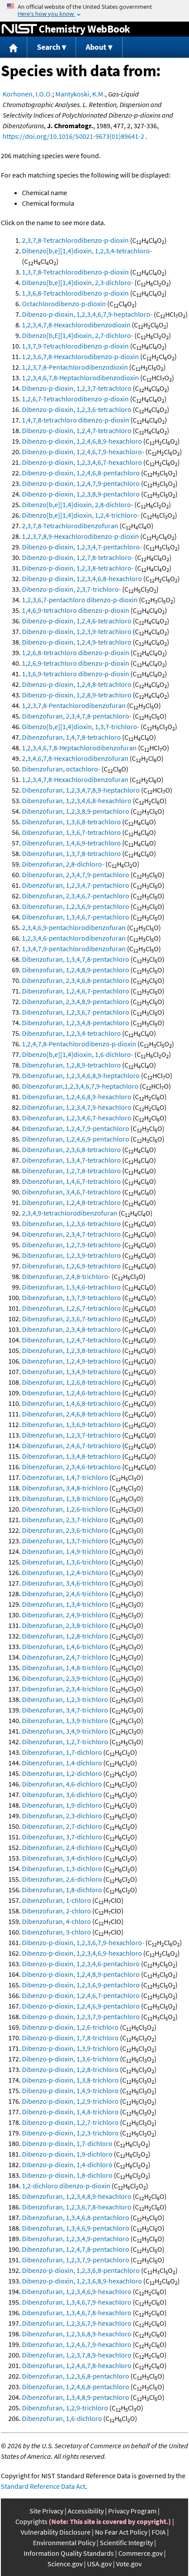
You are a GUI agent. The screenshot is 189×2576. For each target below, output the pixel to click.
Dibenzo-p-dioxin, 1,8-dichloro (67, 2175)
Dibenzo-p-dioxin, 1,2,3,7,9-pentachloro (81, 2016)
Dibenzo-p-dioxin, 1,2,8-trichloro (70, 2069)
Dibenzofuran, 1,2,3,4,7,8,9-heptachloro (81, 790)
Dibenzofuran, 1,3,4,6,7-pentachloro (76, 917)
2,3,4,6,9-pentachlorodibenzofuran (74, 927)
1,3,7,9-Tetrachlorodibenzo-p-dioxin (75, 346)
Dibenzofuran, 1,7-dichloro (62, 1752)
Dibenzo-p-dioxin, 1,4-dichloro (67, 2165)
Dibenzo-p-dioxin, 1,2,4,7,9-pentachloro (81, 483)
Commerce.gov (140, 2553)
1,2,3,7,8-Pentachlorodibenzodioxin (75, 367)
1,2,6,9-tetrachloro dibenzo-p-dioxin (76, 663)
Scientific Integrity (126, 2543)
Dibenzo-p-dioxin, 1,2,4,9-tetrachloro (77, 642)
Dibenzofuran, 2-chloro (56, 1911)
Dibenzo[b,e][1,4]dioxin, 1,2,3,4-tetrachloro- (87, 251)
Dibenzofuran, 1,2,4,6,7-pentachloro (76, 991)
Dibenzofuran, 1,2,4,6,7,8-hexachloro (77, 2365)
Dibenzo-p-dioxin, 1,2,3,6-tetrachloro (77, 409)
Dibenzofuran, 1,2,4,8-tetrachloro (71, 1202)
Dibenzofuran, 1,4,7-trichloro (65, 1477)
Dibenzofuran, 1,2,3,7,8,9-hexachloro (77, 2355)
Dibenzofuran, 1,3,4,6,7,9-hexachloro (77, 2302)
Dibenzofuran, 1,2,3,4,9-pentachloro (76, 2239)
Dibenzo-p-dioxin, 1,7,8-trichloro (70, 2038)
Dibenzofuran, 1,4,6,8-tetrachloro (71, 1403)
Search (49, 47)
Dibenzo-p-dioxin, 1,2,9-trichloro (70, 2101)
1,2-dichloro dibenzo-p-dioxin (66, 2186)
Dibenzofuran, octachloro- (61, 769)
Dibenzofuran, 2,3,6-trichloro (65, 1530)
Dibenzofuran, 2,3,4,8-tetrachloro (71, 1329)
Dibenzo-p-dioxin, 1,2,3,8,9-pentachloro (81, 494)
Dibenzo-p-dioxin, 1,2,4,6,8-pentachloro (81, 473)
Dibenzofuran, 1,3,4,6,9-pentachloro (76, 2228)
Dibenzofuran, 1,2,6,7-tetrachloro (71, 1308)
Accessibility (86, 2511)
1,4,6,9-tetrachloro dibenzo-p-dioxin (76, 610)
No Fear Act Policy (121, 2532)
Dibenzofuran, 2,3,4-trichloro (65, 1689)
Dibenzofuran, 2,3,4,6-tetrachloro (71, 1467)
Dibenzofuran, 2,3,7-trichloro (65, 1520)
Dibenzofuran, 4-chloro (56, 1921)
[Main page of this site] (14, 47)
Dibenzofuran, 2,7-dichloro (62, 1826)
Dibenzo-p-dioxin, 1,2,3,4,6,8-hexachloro (82, 578)
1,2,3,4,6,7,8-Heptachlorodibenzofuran (79, 748)
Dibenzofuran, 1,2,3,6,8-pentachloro (76, 2376)
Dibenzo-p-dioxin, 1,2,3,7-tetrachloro (77, 388)
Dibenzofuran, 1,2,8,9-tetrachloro (71, 1065)
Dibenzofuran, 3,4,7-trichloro (65, 1710)
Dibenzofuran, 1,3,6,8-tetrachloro (71, 822)
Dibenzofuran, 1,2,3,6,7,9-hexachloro (77, 2323)
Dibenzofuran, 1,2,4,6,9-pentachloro (76, 1139)
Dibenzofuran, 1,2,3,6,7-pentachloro (76, 1012)
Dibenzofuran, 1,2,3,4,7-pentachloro (76, 885)
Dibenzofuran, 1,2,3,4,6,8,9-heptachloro (81, 1075)
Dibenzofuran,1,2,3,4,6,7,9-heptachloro (80, 1086)
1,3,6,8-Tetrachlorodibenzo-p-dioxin (75, 293)
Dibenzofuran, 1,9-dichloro (62, 1805)
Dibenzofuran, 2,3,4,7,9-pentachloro (76, 875)
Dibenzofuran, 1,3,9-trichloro (65, 1720)
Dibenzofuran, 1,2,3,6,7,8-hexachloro (77, 2207)
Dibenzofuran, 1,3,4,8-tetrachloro (71, 1456)
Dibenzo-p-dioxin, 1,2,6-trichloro (70, 2027)
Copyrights (31, 2521)
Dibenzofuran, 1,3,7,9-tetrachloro (71, 1297)
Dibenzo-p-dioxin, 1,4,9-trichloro (70, 2090)
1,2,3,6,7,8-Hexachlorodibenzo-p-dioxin (80, 356)
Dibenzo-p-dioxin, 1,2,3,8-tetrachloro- (78, 568)
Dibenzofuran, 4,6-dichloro (62, 1784)
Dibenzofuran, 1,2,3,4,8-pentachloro (76, 1023)
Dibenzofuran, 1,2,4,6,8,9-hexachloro (77, 1097)
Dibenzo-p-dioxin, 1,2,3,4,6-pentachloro (81, 1964)
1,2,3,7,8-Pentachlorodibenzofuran (74, 705)
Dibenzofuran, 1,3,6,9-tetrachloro (71, 1424)
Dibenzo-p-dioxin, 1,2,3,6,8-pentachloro (81, 2270)
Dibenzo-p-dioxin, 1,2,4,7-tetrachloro (77, 430)
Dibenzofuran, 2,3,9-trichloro (65, 1678)
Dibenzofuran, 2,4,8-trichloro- (66, 1276)
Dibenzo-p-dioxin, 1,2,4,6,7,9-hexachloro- (83, 452)
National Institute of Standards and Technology (19, 29)
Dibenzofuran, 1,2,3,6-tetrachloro (71, 1223)
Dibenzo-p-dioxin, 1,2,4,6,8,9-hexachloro (82, 441)
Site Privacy (46, 2511)
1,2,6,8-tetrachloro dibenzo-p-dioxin (76, 652)
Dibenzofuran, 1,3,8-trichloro (65, 1498)
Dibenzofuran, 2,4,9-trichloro (65, 1615)
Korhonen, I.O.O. (27, 94)
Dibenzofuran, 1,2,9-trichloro (65, 2408)
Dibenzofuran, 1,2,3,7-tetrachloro (71, 1435)
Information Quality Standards (69, 2553)
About (96, 47)
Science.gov (65, 2564)
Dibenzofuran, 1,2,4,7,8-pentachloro (76, 2249)
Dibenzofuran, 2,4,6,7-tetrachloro (71, 1446)
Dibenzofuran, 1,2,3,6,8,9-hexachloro (77, 2334)
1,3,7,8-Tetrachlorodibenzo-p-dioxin (75, 272)
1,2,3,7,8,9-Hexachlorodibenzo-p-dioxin (80, 536)
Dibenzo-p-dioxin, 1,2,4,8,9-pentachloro (81, 1974)
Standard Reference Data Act (43, 2486)
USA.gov (99, 2564)
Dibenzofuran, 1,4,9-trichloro (65, 1551)
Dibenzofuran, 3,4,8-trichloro (65, 1488)
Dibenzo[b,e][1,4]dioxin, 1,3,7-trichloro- (81, 726)
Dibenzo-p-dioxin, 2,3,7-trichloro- (71, 589)
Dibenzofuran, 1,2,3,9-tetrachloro (71, 1255)
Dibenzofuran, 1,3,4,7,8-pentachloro (76, 959)
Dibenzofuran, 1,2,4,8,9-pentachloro (76, 970)
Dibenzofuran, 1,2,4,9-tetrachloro (71, 1361)
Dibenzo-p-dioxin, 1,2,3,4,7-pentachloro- (82, 547)
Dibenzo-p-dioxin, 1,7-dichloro (67, 2143)
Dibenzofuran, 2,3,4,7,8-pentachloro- (77, 716)
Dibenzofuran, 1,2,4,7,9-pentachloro (76, 1128)
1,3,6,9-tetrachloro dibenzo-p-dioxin (76, 674)
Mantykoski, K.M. (80, 94)
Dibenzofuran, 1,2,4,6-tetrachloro (71, 1393)
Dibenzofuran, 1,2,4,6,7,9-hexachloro (77, 2344)
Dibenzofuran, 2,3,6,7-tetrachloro (71, 1319)
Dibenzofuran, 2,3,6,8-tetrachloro (71, 1149)
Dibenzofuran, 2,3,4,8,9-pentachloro (76, 1001)
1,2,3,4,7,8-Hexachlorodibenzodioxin (76, 325)
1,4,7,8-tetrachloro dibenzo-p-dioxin (76, 420)
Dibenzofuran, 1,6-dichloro (62, 2418)
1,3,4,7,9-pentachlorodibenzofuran (74, 949)
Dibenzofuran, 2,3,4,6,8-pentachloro (76, 980)
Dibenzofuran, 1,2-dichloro (62, 1773)
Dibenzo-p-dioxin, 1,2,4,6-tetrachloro (77, 621)
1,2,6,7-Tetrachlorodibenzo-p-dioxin (75, 399)
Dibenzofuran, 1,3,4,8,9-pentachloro (76, 2397)
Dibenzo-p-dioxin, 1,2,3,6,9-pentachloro (81, 1985)
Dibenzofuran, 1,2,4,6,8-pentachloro (76, 2387)
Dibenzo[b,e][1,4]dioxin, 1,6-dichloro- (78, 1054)
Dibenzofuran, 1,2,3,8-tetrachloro (71, 1350)
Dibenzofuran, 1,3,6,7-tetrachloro (71, 832)
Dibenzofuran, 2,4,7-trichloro (65, 1657)
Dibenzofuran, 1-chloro (56, 1900)
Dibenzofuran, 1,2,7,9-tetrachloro (71, 1245)
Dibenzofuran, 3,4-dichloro (62, 1858)
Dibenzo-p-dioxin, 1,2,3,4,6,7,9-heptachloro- (87, 314)
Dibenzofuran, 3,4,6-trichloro (65, 1583)
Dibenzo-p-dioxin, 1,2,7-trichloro (70, 2122)
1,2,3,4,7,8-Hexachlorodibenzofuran (75, 779)
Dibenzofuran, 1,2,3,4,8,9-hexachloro (77, 2196)
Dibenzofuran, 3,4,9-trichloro (65, 1731)
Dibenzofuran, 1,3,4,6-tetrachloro (71, 1287)
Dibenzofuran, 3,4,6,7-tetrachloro (71, 1192)
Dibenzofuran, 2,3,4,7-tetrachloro (71, 1234)
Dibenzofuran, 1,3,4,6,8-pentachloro (76, 2217)
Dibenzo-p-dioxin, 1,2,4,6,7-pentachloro (81, 1995)
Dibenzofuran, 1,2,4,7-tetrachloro (71, 1340)
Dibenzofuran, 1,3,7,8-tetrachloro (71, 853)
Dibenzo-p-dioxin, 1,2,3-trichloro (70, 2133)
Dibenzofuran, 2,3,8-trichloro (65, 1625)
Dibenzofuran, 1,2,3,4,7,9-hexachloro (77, 1107)
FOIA (159, 2532)
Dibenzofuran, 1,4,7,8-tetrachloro (71, 737)
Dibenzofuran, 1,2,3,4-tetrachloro (71, 1033)
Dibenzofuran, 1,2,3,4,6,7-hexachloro (77, 1118)
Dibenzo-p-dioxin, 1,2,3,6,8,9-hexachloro (82, 2281)
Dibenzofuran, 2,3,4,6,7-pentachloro (76, 896)
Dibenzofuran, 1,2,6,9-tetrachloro (71, 1266)
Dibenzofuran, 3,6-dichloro (62, 1794)
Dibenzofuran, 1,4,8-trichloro (65, 1668)
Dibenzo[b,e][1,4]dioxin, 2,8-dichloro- (78, 504)
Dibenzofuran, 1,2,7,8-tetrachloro (71, 1171)
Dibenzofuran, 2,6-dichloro (62, 1879)
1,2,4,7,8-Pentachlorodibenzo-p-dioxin (79, 1044)
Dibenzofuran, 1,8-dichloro (62, 1890)
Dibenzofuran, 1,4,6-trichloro (65, 1646)
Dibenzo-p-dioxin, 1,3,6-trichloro (70, 2059)
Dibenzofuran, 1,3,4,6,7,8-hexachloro (77, 2313)
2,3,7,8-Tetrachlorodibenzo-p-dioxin (75, 240)
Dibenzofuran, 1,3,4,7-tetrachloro (71, 1160)
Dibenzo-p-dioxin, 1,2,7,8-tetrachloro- (78, 557)
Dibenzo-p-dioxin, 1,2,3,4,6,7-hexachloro (82, 462)
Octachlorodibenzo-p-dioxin (64, 304)
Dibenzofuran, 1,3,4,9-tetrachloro (71, 1371)
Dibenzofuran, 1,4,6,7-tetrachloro (71, 1181)
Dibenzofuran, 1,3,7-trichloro (65, 1541)
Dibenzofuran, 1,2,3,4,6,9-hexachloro (77, 2291)
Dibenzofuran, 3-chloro (56, 1932)
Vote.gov (129, 2564)
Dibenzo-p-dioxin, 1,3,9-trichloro (70, 2048)
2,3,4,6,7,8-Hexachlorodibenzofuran (75, 758)
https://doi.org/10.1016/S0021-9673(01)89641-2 (73, 136)
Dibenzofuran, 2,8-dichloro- (63, 864)
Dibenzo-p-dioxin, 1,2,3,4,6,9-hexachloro (82, 1953)
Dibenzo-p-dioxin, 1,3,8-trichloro (70, 2080)
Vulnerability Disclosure (56, 2532)
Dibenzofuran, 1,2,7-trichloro (65, 1742)
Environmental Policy (64, 2543)
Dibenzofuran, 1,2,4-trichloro (65, 1572)
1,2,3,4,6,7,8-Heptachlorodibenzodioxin (80, 378)
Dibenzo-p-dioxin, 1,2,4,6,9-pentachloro (81, 2006)
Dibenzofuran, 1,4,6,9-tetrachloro (71, 843)
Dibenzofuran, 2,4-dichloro (62, 1847)
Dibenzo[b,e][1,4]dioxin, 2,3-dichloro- (78, 282)
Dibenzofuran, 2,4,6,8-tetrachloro (71, 1414)
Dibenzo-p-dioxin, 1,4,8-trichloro (70, 2112)
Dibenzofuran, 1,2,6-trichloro (65, 1509)
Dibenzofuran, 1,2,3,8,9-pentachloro (76, 811)
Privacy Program (132, 2511)
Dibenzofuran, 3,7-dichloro (62, 1837)
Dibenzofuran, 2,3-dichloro (62, 1816)
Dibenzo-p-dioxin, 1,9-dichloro (67, 2154)
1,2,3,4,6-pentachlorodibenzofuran (74, 938)
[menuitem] (14, 47)
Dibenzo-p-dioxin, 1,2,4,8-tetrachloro (77, 684)
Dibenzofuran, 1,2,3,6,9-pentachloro (76, 906)
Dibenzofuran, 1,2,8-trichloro (65, 1636)
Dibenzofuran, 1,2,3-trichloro (65, 1699)
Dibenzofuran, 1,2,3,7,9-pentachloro (76, 2260)
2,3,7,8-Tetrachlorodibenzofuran (70, 526)
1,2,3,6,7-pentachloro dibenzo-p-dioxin (80, 600)
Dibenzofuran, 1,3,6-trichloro (65, 1562)
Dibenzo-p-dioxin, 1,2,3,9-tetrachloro (77, 631)
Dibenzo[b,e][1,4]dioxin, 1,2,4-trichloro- (81, 515)
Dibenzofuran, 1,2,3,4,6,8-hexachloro (77, 801)
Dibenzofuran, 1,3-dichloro (62, 1868)
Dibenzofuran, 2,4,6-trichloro (65, 1594)
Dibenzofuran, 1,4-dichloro (62, 1763)
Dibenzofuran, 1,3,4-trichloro (65, 1604)
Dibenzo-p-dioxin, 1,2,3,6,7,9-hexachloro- (83, 1942)
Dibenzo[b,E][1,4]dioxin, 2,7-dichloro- (78, 335)
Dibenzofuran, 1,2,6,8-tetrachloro (71, 1382)
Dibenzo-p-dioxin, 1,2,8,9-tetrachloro (77, 695)
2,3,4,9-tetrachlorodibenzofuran (70, 1213)
